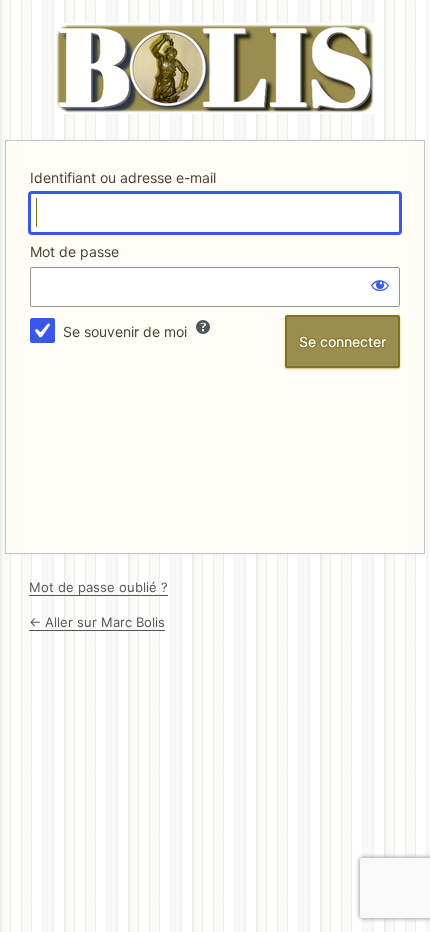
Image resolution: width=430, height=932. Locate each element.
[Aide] (203, 327)
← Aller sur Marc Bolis (97, 622)
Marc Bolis (215, 69)
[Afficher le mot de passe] (380, 285)
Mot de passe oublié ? (98, 587)
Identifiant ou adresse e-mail (123, 177)
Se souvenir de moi (125, 331)
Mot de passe (74, 251)
